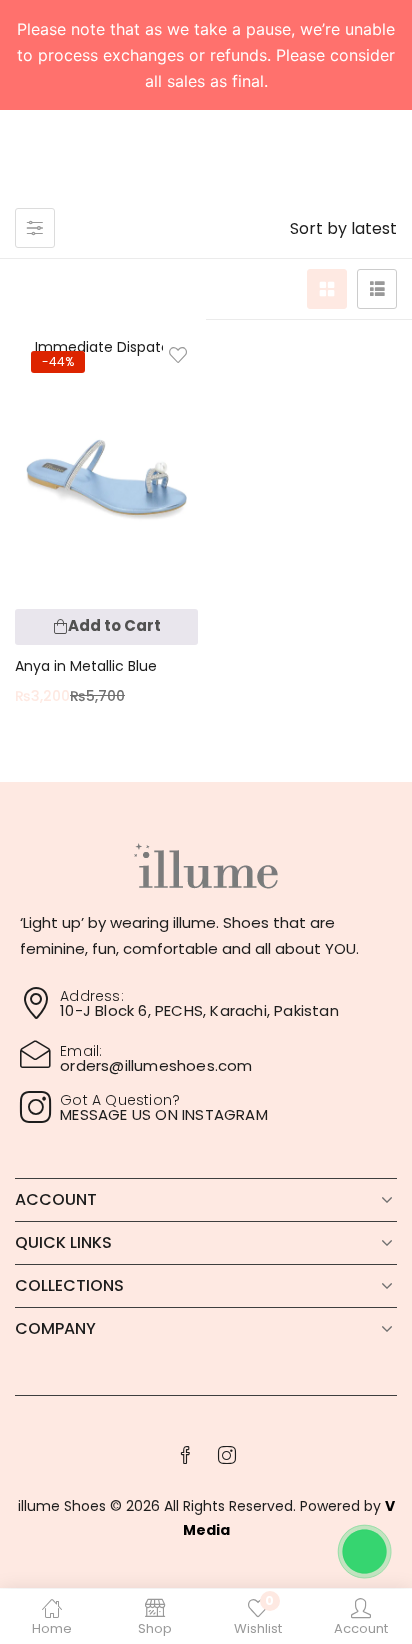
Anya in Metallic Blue (86, 666)
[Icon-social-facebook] (185, 1455)
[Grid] (327, 289)
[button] (343, 229)
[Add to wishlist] (178, 355)
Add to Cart (114, 625)
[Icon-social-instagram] (227, 1455)
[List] (377, 289)
